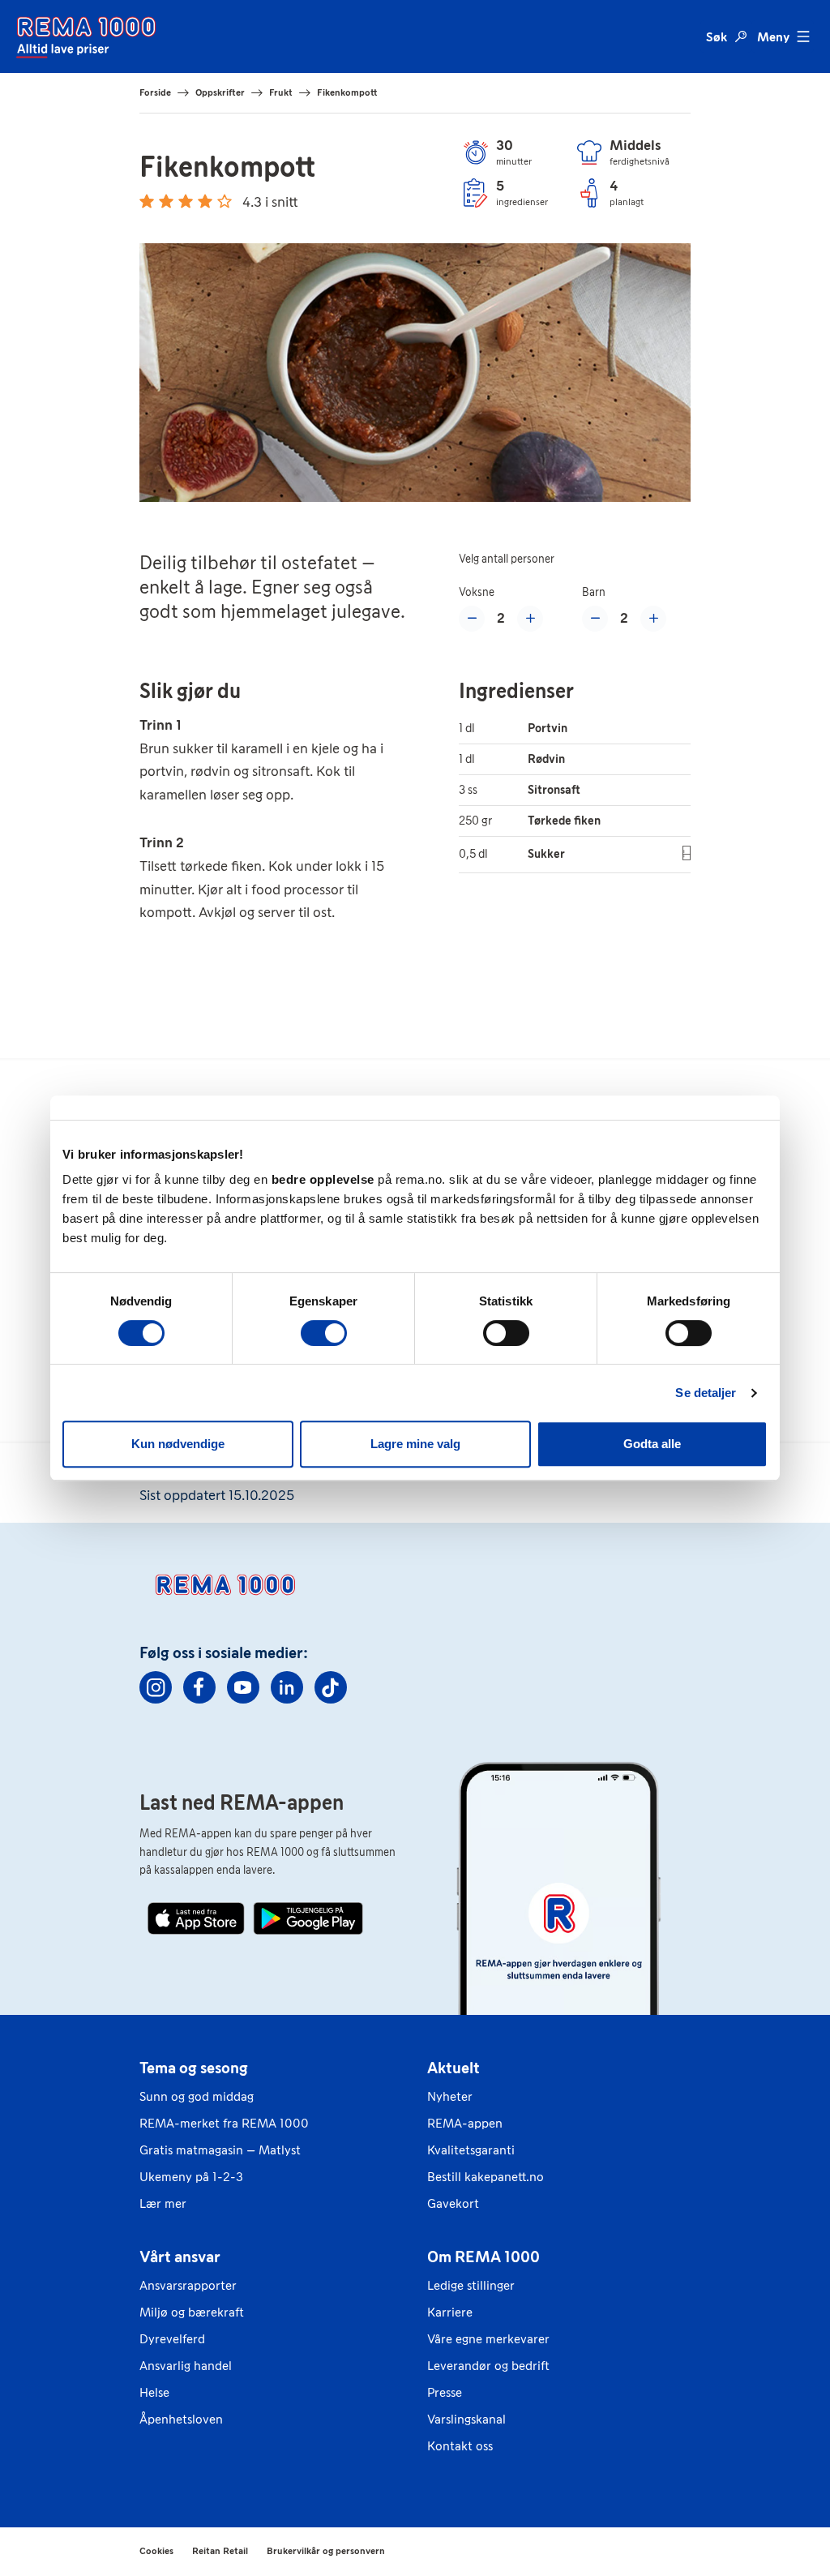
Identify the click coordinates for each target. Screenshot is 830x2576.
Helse (154, 2392)
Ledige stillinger (471, 2285)
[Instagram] (156, 1687)
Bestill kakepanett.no (486, 2177)
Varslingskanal (466, 2419)
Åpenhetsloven (181, 2419)
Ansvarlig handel (186, 2366)
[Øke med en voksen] (530, 619)
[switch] (324, 1333)
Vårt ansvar (180, 2257)
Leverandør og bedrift (488, 2366)
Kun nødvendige (178, 1444)
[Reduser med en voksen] (472, 619)
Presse (445, 2392)
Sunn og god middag (197, 2096)
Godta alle (652, 1444)
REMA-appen (465, 2123)
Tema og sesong (194, 2068)
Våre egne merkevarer (488, 2339)
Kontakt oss (460, 2446)
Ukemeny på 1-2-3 (191, 2177)
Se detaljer (706, 1393)
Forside (155, 92)
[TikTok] (331, 1687)
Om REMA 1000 (483, 2257)
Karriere (450, 2312)
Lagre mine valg (415, 1444)
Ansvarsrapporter (188, 2285)
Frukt (281, 92)
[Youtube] (243, 1687)
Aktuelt (454, 2068)
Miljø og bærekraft (192, 2312)
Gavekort (453, 2203)
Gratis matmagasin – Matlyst (220, 2150)
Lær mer (163, 2203)
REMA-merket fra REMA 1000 (224, 2123)
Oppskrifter (220, 92)
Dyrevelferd (172, 2339)
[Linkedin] (287, 1687)
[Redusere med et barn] (595, 619)
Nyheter (450, 2096)
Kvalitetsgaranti (471, 2150)
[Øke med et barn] (653, 619)
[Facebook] (199, 1687)
